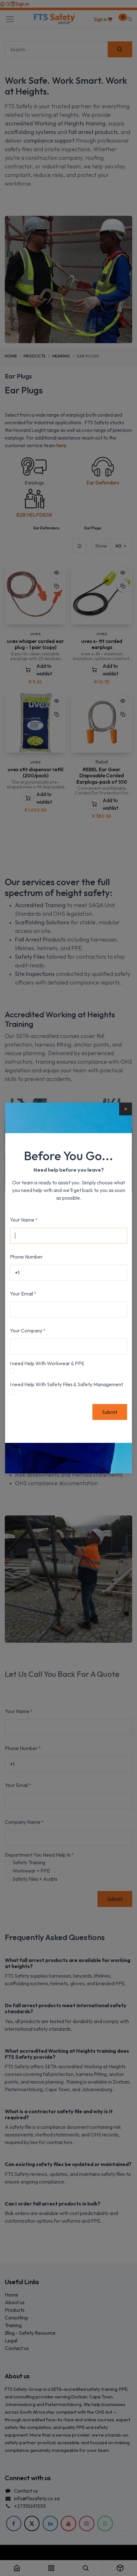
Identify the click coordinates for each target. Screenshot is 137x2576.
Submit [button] (110, 1412)
